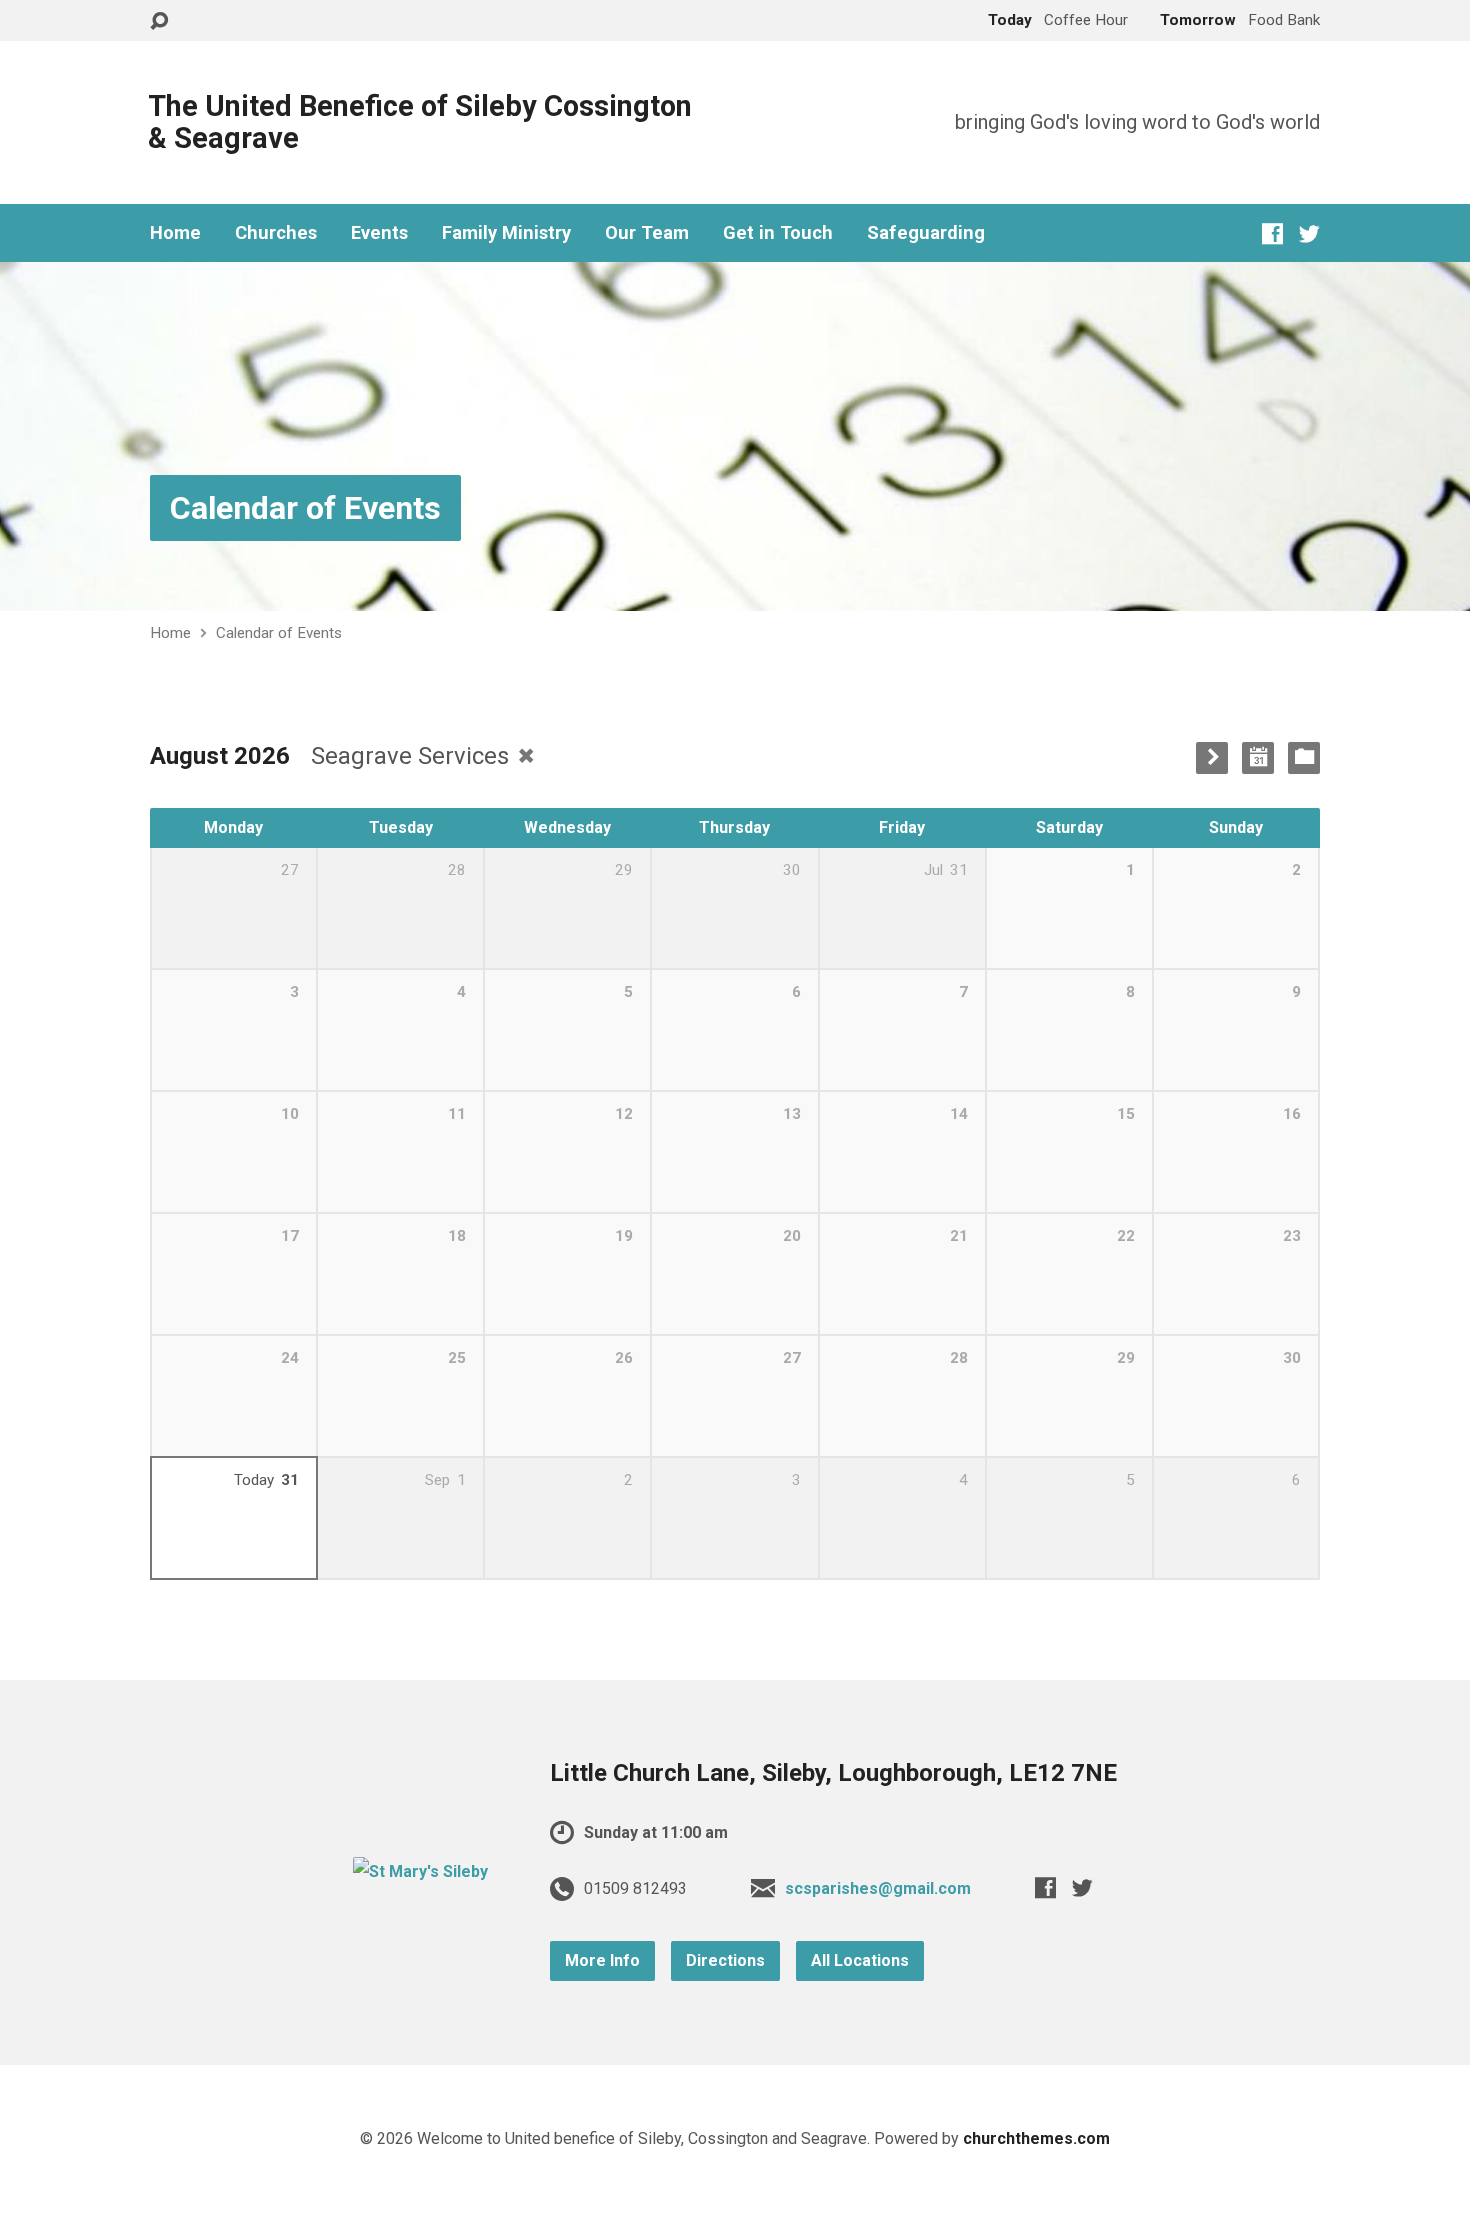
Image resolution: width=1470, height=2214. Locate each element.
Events (379, 233)
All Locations (860, 1960)
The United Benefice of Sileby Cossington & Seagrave (420, 122)
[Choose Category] (1304, 758)
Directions (725, 1960)
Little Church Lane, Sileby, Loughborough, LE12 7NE (833, 1773)
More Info (602, 1960)
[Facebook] (1272, 233)
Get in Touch (778, 233)
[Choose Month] (1258, 758)
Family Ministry (506, 233)
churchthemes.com (1036, 2138)
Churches (276, 233)
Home (175, 233)
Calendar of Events (305, 508)
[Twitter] (1309, 233)
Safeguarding (926, 233)
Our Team (647, 233)
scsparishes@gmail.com (878, 1888)
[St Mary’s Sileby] (420, 1871)
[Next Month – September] (1212, 758)
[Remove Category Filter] (526, 755)
